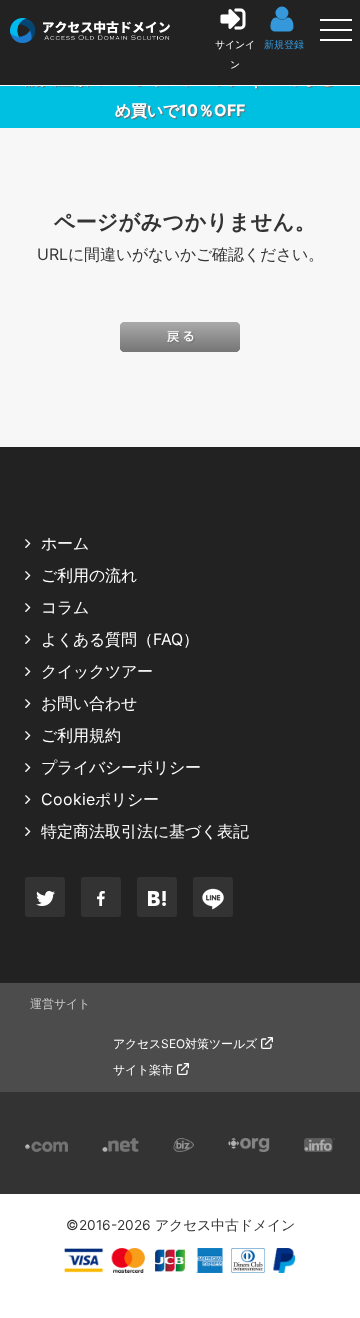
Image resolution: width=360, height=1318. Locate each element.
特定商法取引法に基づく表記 (145, 831)
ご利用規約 (81, 735)
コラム (65, 607)
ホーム (65, 543)
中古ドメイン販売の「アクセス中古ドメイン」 (20, 24)
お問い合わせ (89, 703)
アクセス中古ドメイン (225, 1225)
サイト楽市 (143, 1069)
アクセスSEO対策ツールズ (185, 1043)
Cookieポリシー (100, 799)
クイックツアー (97, 671)
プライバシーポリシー (121, 767)
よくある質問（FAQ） (120, 639)
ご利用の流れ (89, 575)
